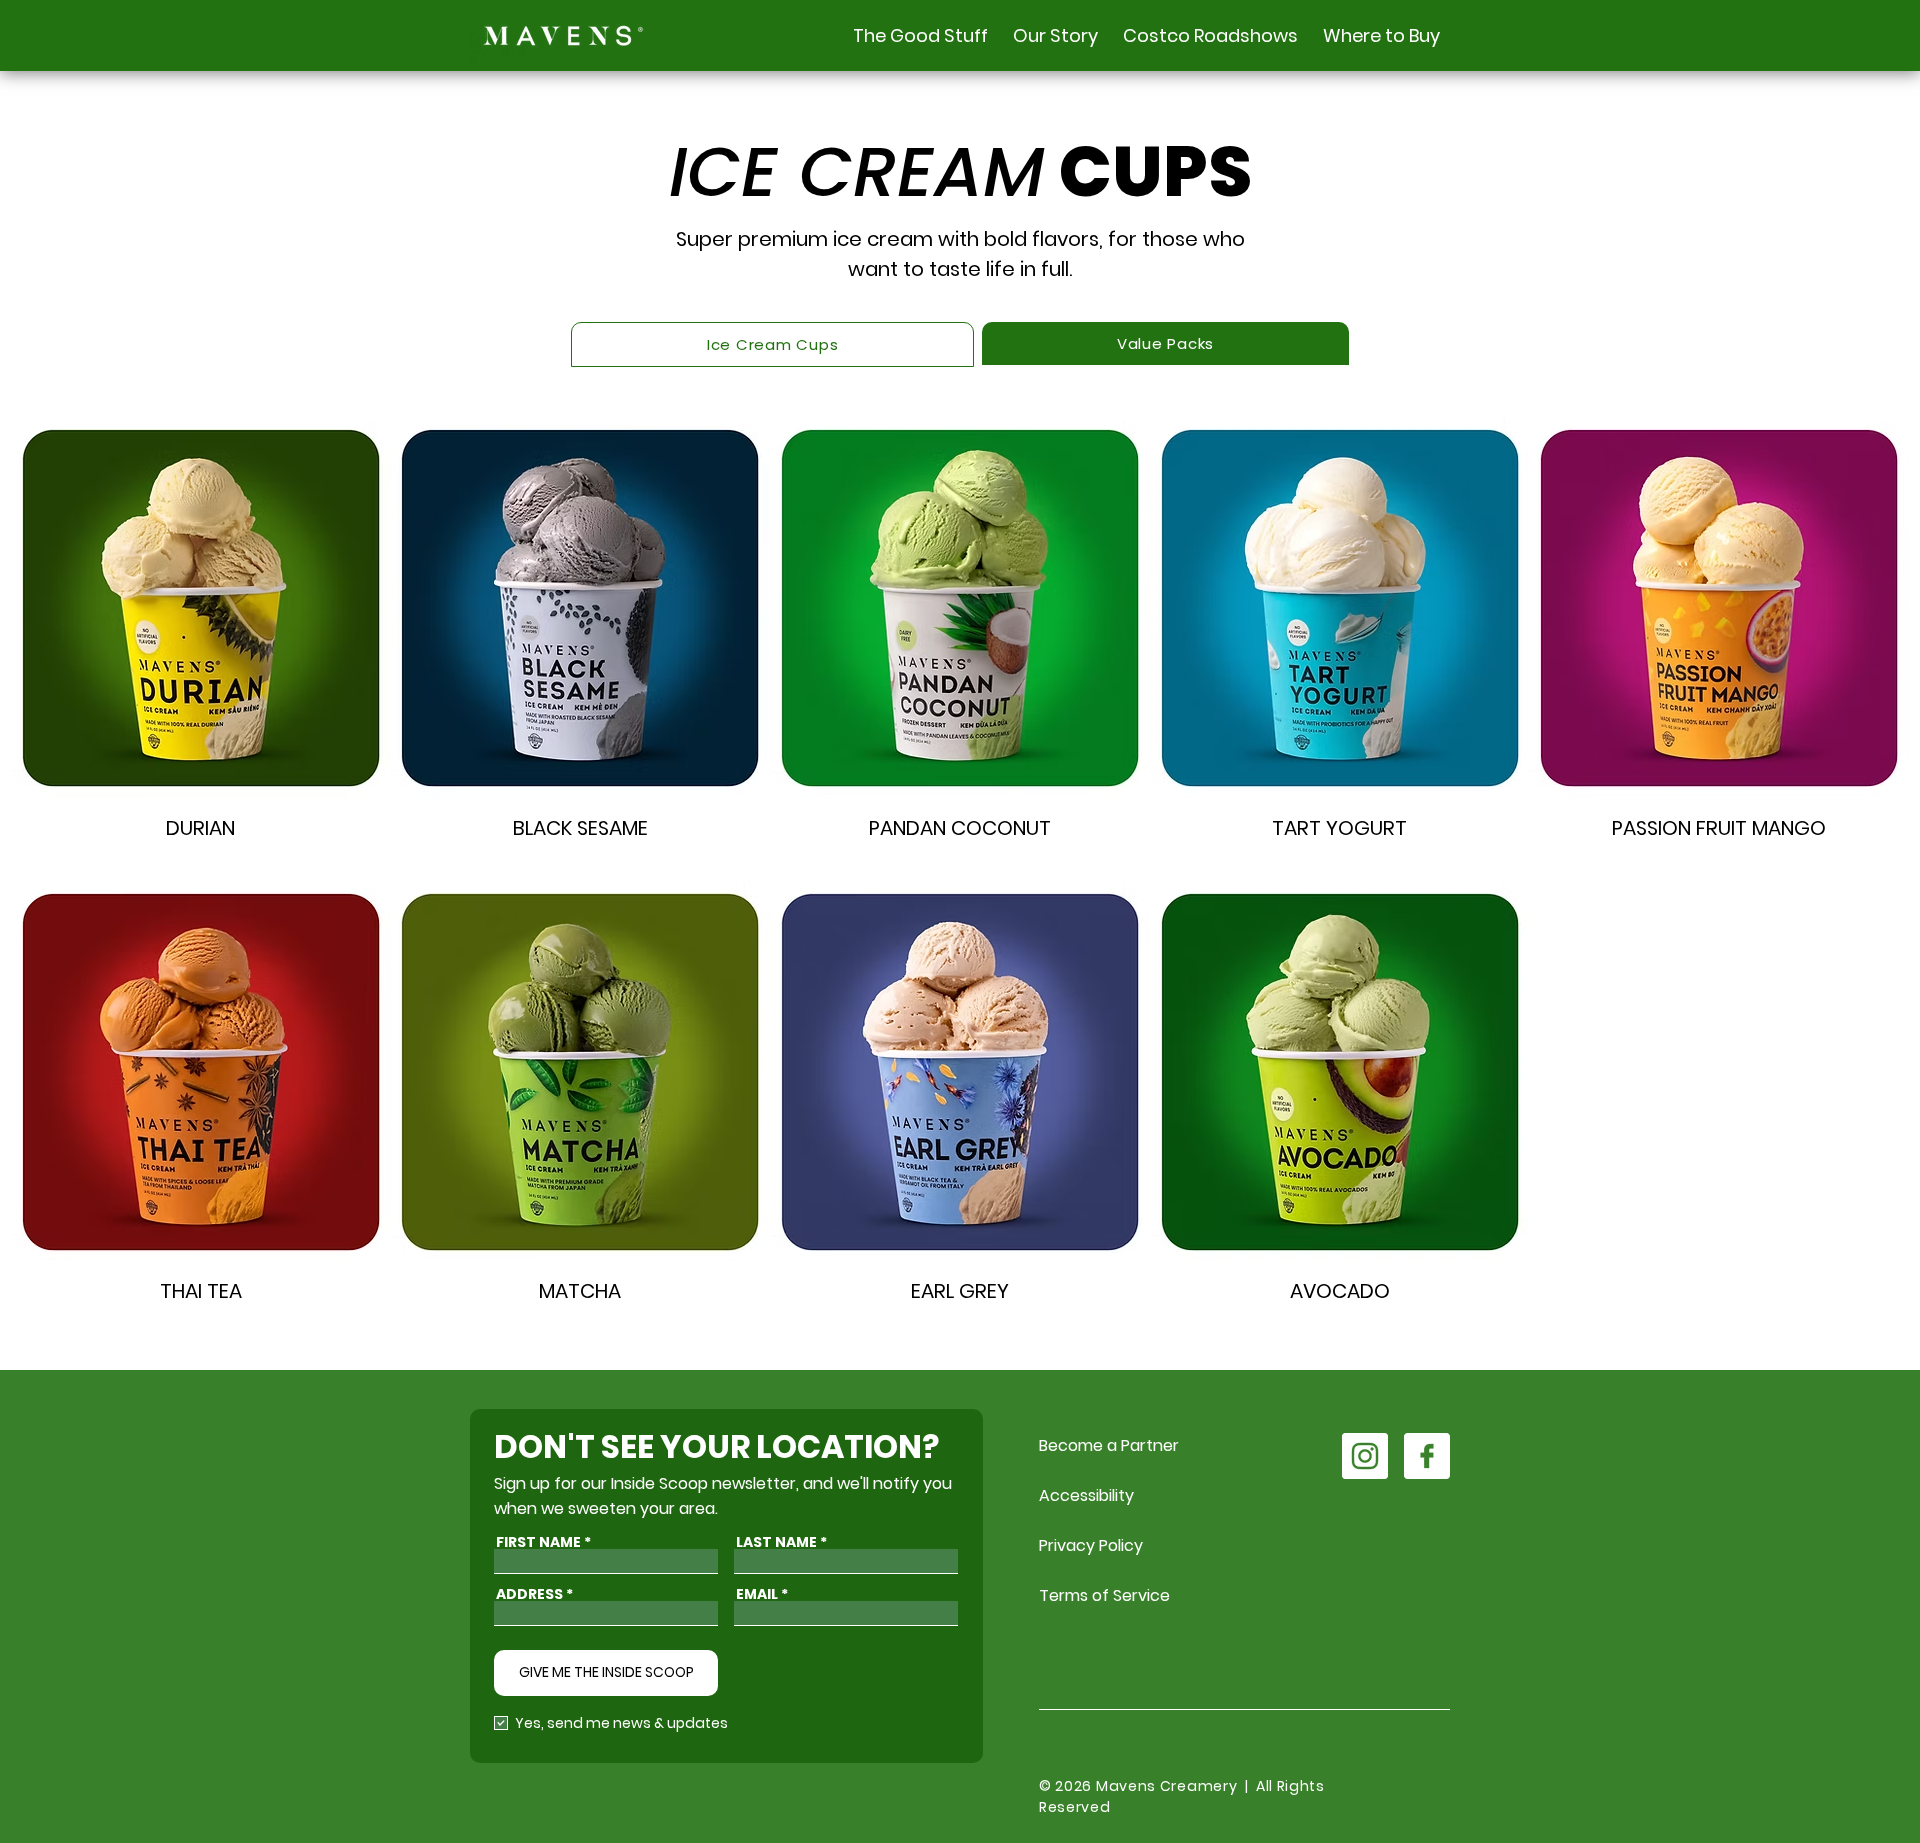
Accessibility (1086, 1495)
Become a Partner (1109, 1445)
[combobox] (606, 1613)
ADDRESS (529, 1594)
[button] (918, 35)
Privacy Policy (1091, 1545)
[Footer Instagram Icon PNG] (1365, 1456)
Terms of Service (1104, 1595)
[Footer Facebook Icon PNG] (1427, 1456)
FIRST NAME (538, 1542)
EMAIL (757, 1594)
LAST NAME (776, 1542)
